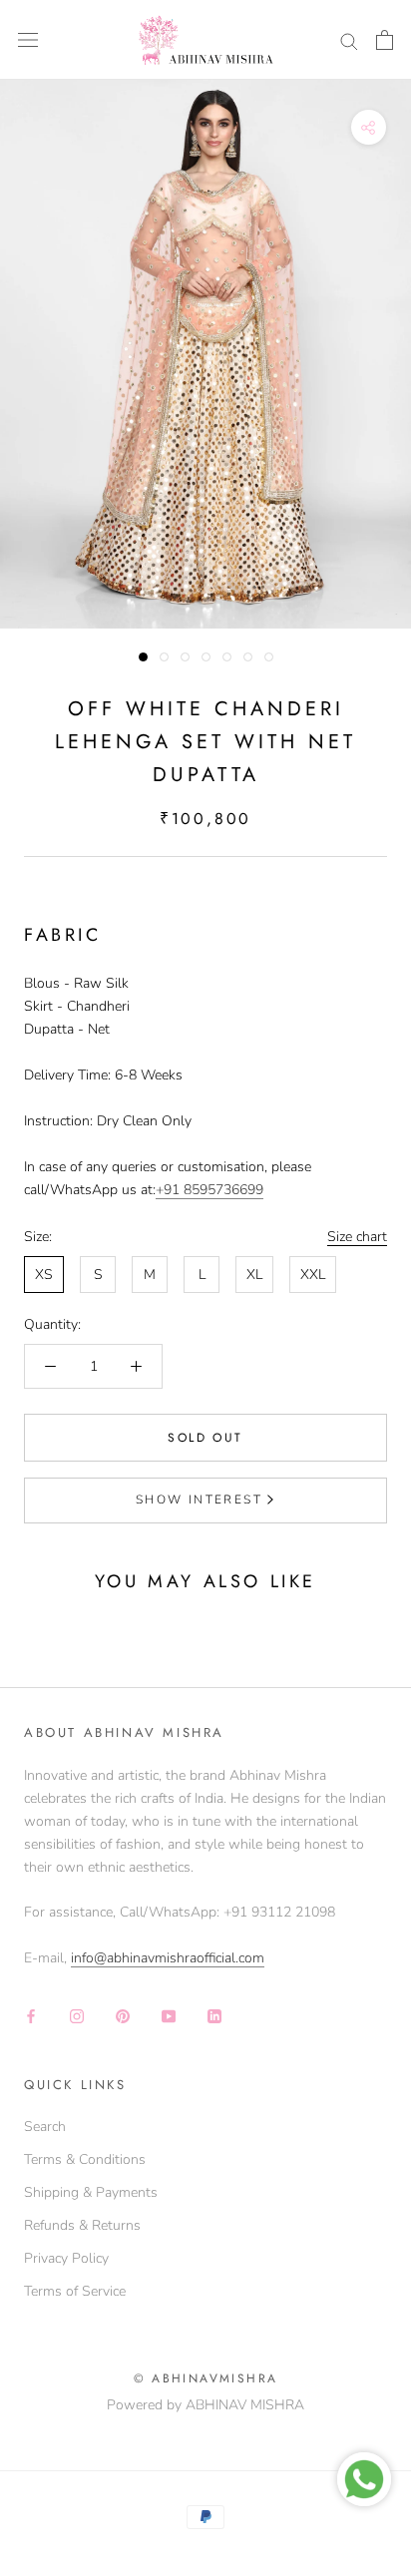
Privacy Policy (66, 2258)
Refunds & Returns (82, 2225)
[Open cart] (385, 40)
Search (45, 2127)
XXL (313, 1275)
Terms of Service (75, 2291)
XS (44, 1275)
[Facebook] (31, 2015)
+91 (170, 1190)
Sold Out (205, 1438)
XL (254, 1275)
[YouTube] (169, 2015)
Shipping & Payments (91, 2192)
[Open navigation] (28, 40)
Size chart (357, 1237)
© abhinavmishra (206, 2378)
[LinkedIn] (214, 2015)
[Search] (349, 40)
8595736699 (223, 1190)
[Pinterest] (123, 2015)
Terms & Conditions (85, 2159)
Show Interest (199, 1500)
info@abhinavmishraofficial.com (168, 1958)
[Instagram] (77, 2015)
